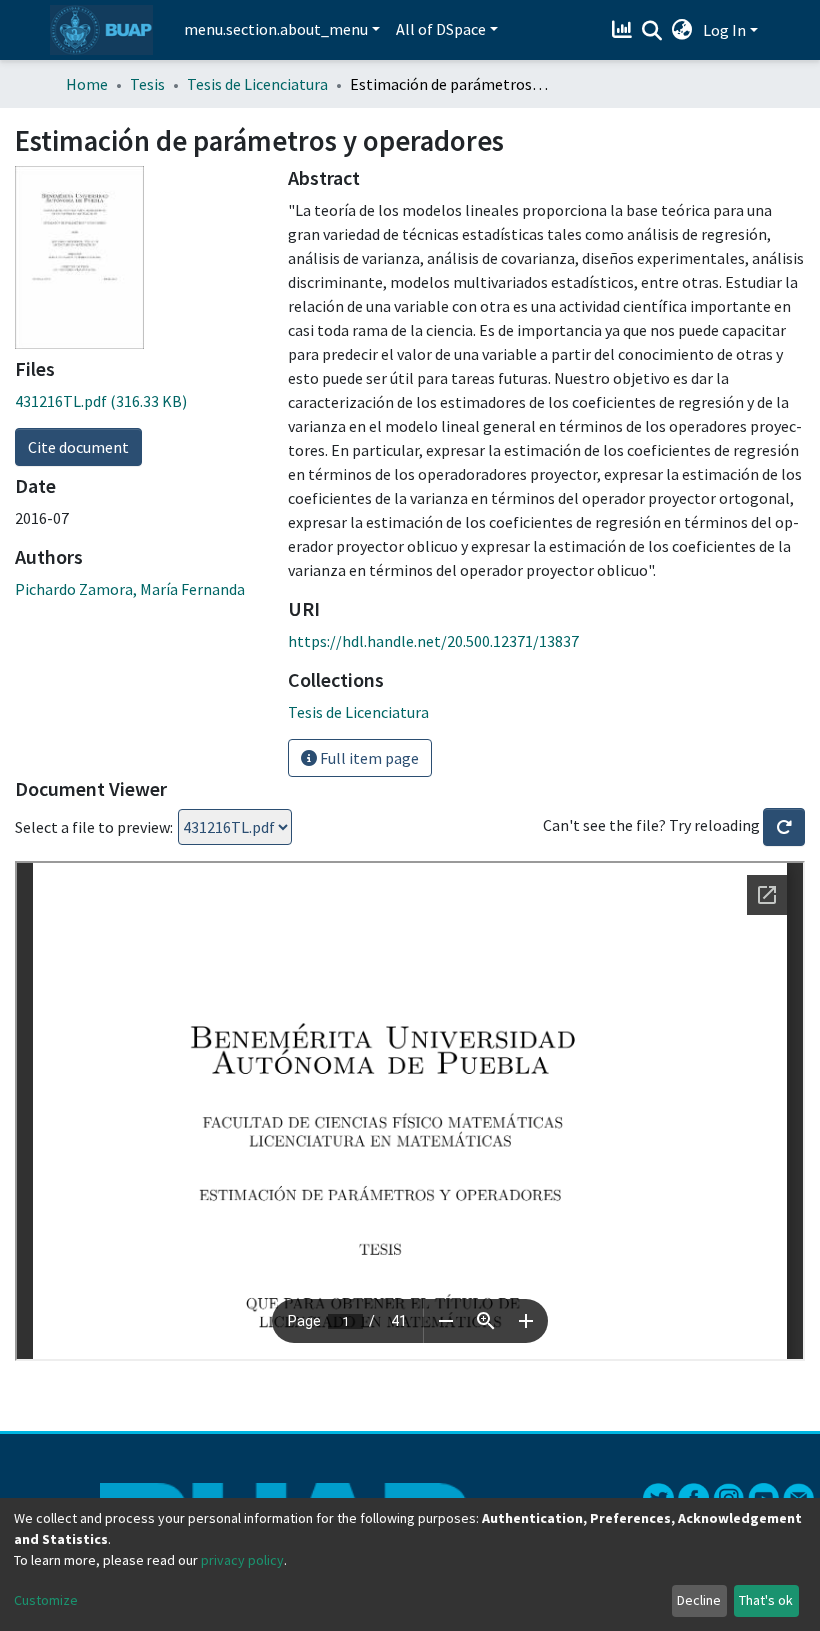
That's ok (766, 1600)
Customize (46, 1600)
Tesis (147, 84)
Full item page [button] (368, 758)
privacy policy (242, 1560)
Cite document (78, 447)
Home (87, 84)
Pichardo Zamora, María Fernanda (130, 589)
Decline (699, 1600)
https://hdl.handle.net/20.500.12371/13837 (433, 641)
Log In (724, 30)
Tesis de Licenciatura (257, 84)
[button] (682, 30)
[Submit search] (652, 31)
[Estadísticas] (624, 30)
